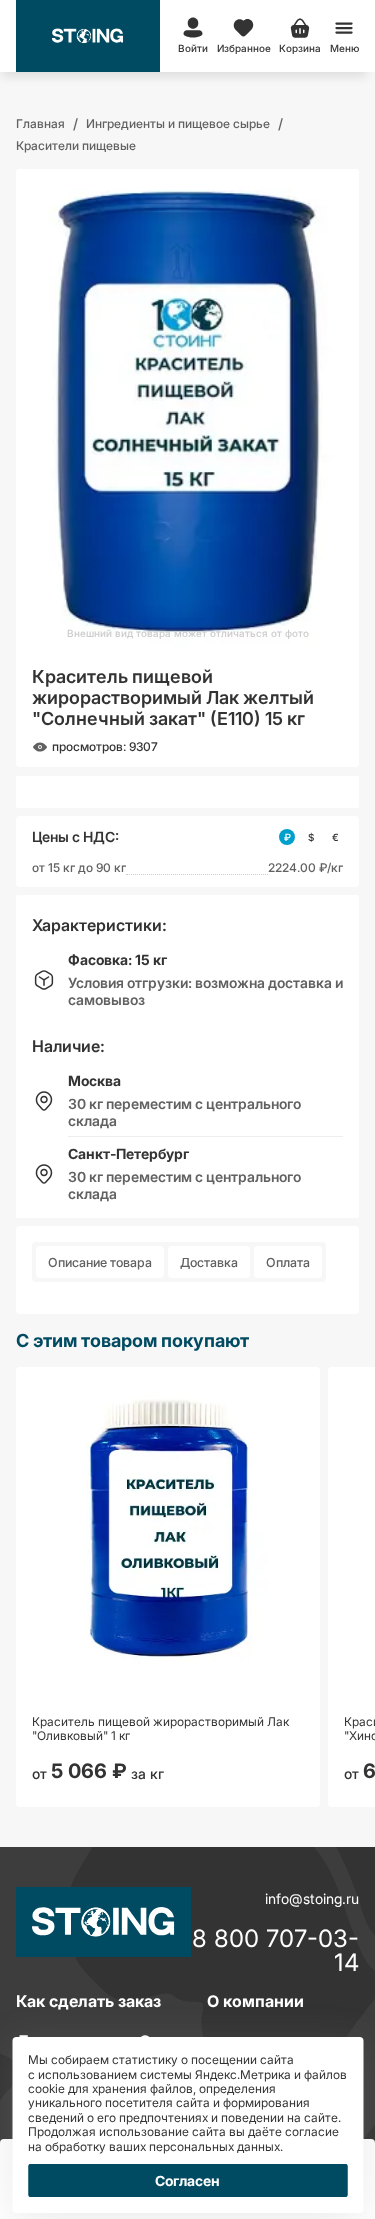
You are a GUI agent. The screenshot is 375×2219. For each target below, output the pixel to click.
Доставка (209, 1262)
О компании (255, 2001)
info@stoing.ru (312, 1898)
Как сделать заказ (88, 2001)
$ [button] (311, 837)
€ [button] (335, 837)
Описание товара (100, 1262)
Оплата (288, 1262)
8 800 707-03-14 (275, 1951)
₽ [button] (287, 837)
